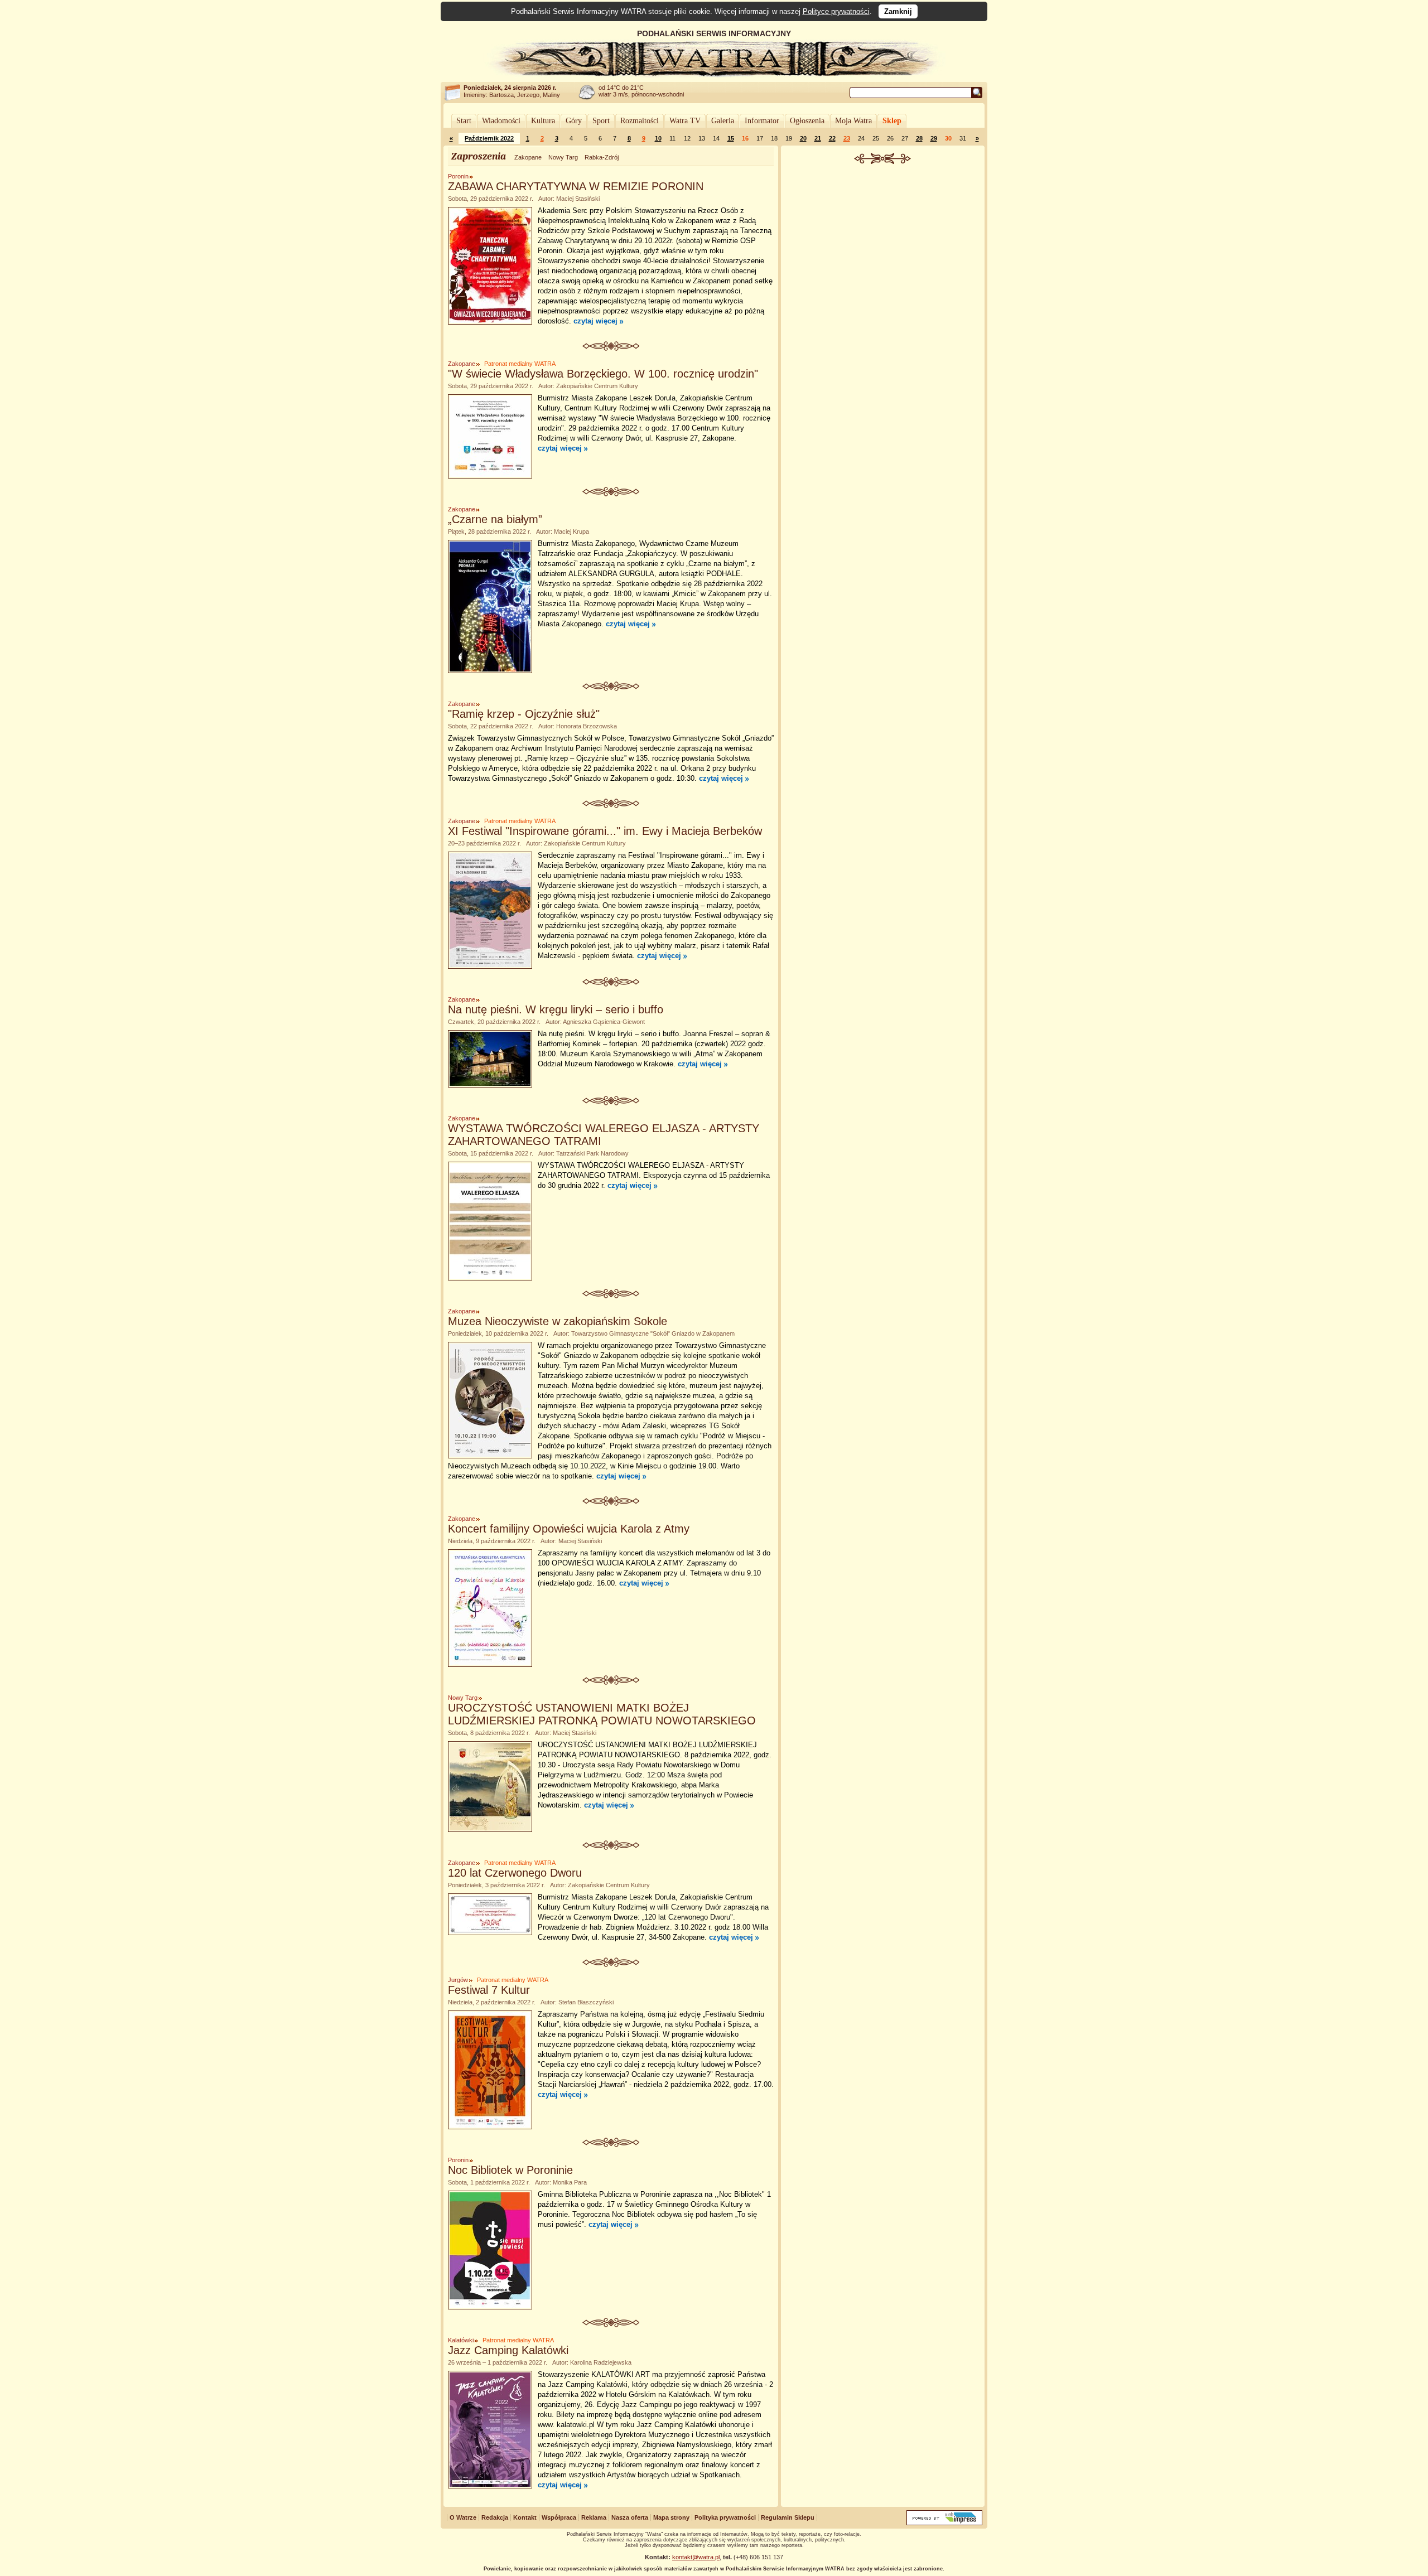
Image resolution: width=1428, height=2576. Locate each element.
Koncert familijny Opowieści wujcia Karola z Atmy (569, 1529)
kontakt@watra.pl (696, 2557)
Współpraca (559, 2517)
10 (658, 138)
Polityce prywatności (836, 11)
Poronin (458, 176)
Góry (574, 121)
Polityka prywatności (725, 2517)
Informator (762, 121)
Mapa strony (671, 2517)
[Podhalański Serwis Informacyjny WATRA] (714, 75)
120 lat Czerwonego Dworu (515, 1873)
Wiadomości (501, 121)
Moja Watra (853, 121)
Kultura (543, 121)
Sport (601, 121)
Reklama (594, 2517)
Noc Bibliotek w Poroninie (510, 2170)
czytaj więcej (595, 321)
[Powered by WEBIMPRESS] (944, 2523)
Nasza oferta (630, 2517)
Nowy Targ (563, 157)
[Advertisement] (883, 248)
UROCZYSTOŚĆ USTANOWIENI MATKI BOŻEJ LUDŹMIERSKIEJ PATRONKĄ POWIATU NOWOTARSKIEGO (602, 1714)
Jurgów (458, 1980)
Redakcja (495, 2517)
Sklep (892, 121)
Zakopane (528, 157)
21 (818, 138)
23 (847, 138)
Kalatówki (461, 2340)
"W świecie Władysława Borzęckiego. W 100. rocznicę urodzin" (603, 374)
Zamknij (898, 11)
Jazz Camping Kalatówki (508, 2350)
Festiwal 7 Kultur (489, 1990)
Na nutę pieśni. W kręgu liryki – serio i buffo (556, 1009)
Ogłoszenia (807, 121)
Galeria (723, 121)
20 (803, 138)
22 (832, 138)
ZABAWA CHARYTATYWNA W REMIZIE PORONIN (576, 186)
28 (919, 138)
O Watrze (463, 2517)
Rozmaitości (640, 121)
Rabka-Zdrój (602, 157)
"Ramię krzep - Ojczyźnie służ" (524, 714)
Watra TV (685, 121)
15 (731, 138)
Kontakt (525, 2517)
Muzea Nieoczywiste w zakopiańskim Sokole (558, 1321)
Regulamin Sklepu (788, 2517)
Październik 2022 (489, 138)
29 (934, 138)
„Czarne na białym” (495, 519)
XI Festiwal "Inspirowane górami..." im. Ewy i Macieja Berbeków (605, 831)
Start (464, 121)
